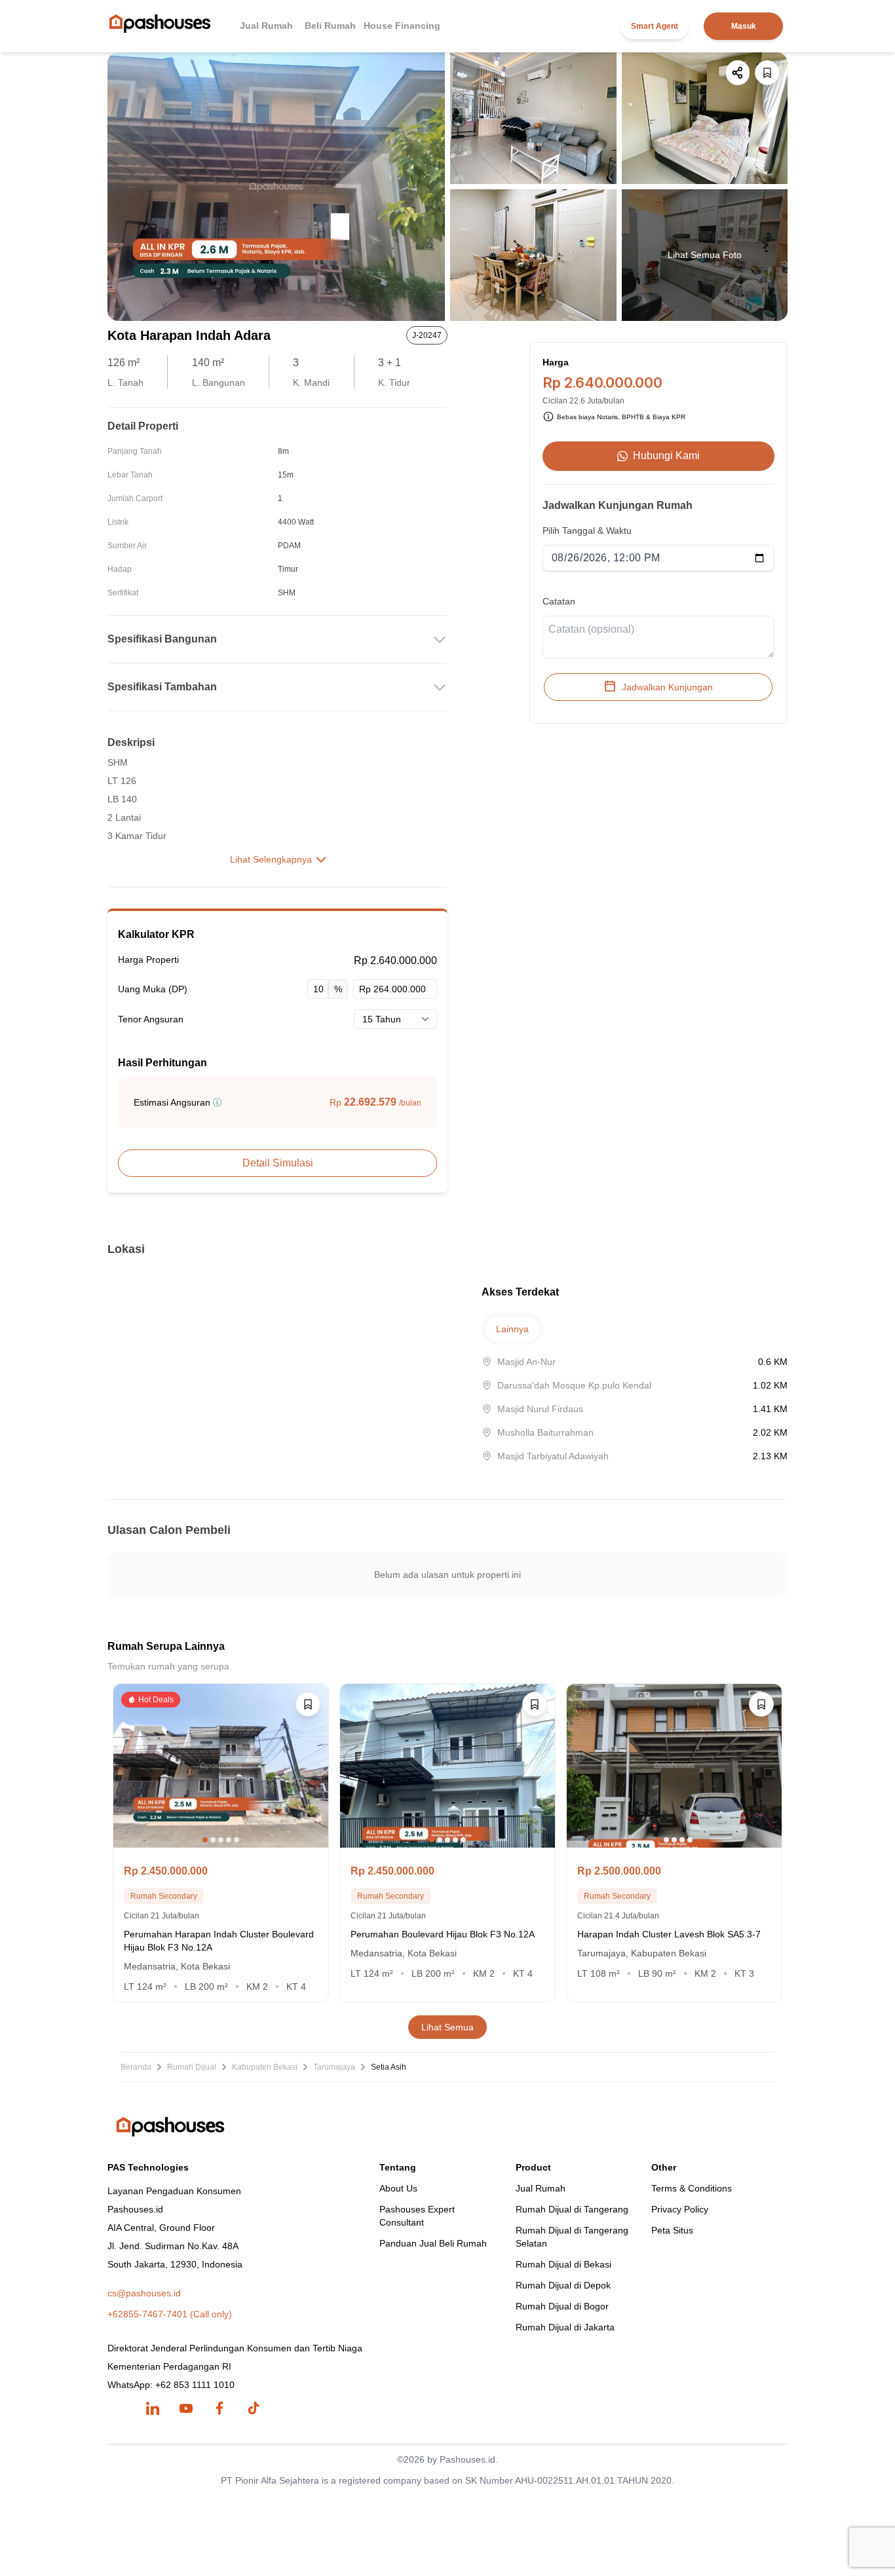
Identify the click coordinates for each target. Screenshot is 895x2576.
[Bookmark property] (767, 73)
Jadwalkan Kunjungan (667, 686)
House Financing (402, 26)
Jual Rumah (266, 26)
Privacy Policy (680, 2209)
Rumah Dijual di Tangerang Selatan (572, 2237)
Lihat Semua (447, 2027)
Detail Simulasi (278, 1163)
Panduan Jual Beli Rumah (433, 2243)
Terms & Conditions (692, 2188)
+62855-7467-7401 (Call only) (170, 2314)
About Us (398, 2188)
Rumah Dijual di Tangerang (572, 2209)
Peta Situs (672, 2230)
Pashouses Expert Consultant (417, 2216)
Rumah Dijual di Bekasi (563, 2264)
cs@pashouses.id (144, 2293)
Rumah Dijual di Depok (563, 2285)
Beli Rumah (330, 26)
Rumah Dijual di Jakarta (565, 2327)
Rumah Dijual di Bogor (562, 2306)
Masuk (744, 26)
